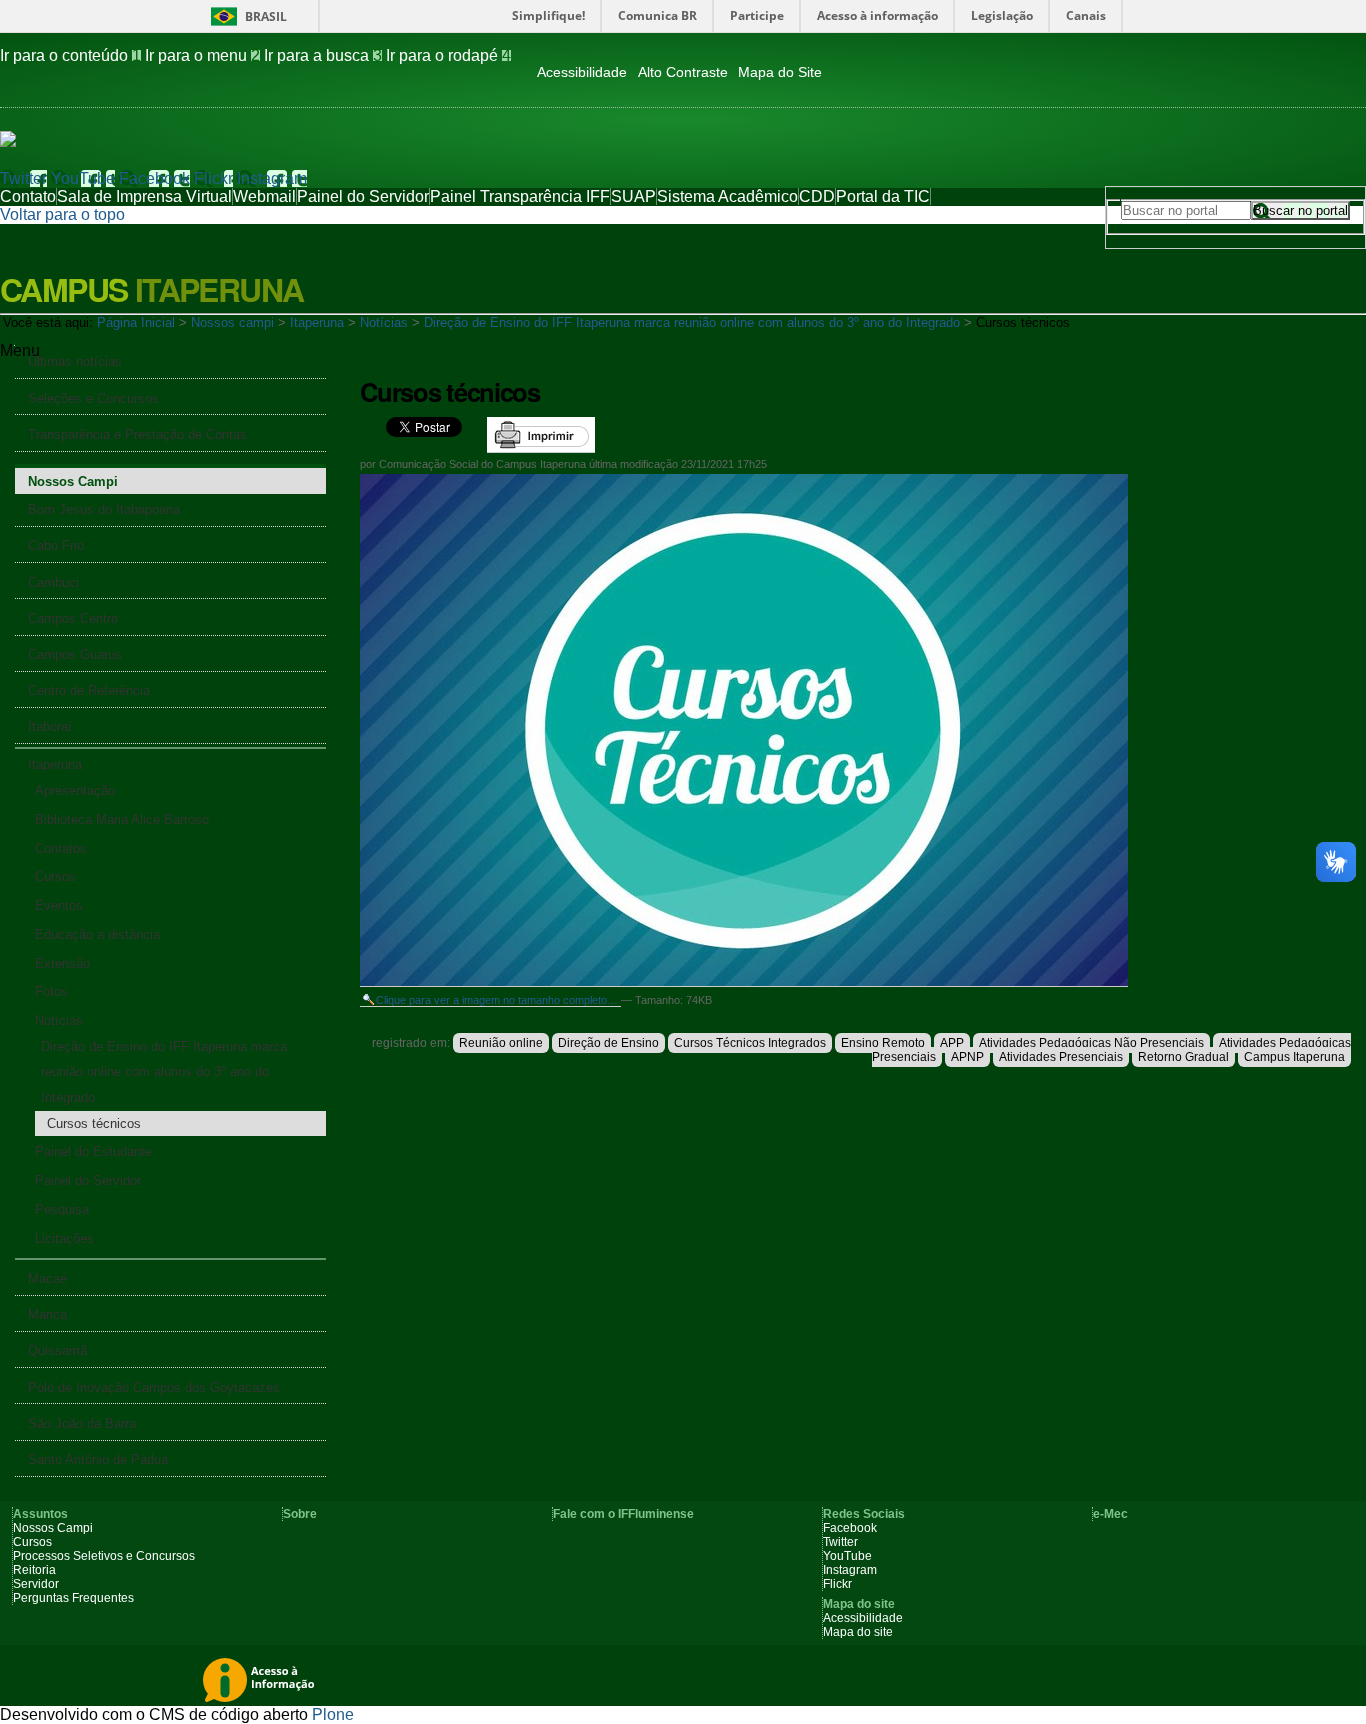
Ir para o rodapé (448, 55)
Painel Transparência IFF (520, 196)
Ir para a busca (323, 55)
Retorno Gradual (1183, 1057)
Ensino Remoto (883, 1043)
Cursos (32, 1542)
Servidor (36, 1584)
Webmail (264, 196)
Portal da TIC (883, 196)
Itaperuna (317, 322)
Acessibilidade (582, 72)
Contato (28, 196)
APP (952, 1043)
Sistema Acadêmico (727, 196)
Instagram (272, 178)
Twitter (23, 178)
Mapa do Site (780, 72)
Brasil (266, 16)
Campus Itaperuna (1294, 1057)
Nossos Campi (53, 1528)
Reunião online (501, 1043)
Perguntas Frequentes (73, 1598)
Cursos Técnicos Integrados (750, 1043)
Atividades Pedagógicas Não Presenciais (1091, 1043)
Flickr (213, 178)
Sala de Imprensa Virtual (144, 196)
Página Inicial (136, 322)
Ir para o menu (202, 55)
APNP (967, 1057)
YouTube (83, 178)
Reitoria (34, 1570)
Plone (333, 1714)
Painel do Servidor (363, 196)
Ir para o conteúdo (70, 55)
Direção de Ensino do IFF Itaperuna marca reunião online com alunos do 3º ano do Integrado (692, 322)
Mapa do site (858, 1632)
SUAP (633, 196)
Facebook (154, 178)
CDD (817, 196)
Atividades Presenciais (1061, 1057)
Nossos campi (232, 322)
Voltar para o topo (62, 214)
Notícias (384, 322)
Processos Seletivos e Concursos (104, 1556)
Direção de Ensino (608, 1043)
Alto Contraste (683, 72)
